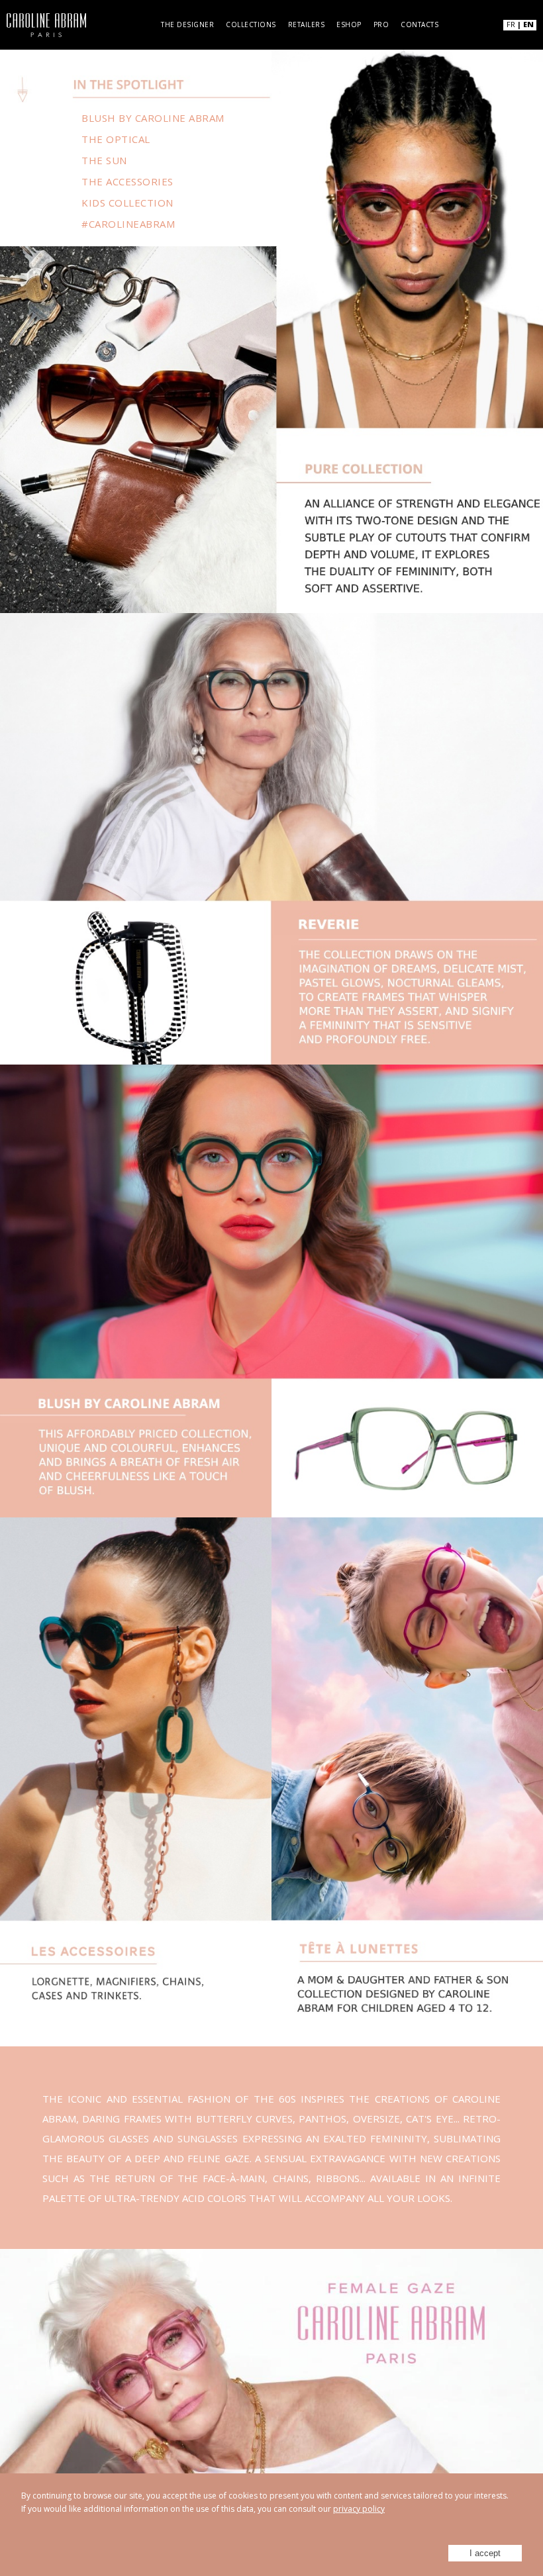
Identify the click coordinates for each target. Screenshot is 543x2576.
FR (511, 24)
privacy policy (359, 2509)
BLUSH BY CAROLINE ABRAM (153, 118)
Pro (381, 24)
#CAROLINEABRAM (128, 224)
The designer (187, 24)
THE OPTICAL (116, 139)
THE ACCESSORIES (127, 181)
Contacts (420, 24)
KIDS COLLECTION (127, 203)
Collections (251, 24)
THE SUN (104, 160)
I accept (485, 2553)
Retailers (307, 24)
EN (528, 24)
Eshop (349, 24)
